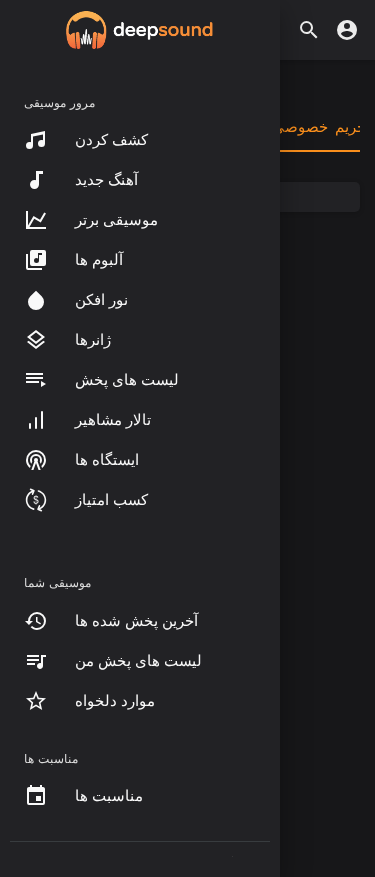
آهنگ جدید (106, 180)
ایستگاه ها (107, 460)
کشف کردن (111, 140)
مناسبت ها (109, 796)
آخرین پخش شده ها (136, 621)
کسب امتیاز (111, 500)
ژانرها (93, 340)
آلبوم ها (99, 260)
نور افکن (101, 300)
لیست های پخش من (138, 661)
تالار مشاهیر (113, 420)
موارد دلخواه (115, 701)
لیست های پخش (127, 380)
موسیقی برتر (116, 220)
